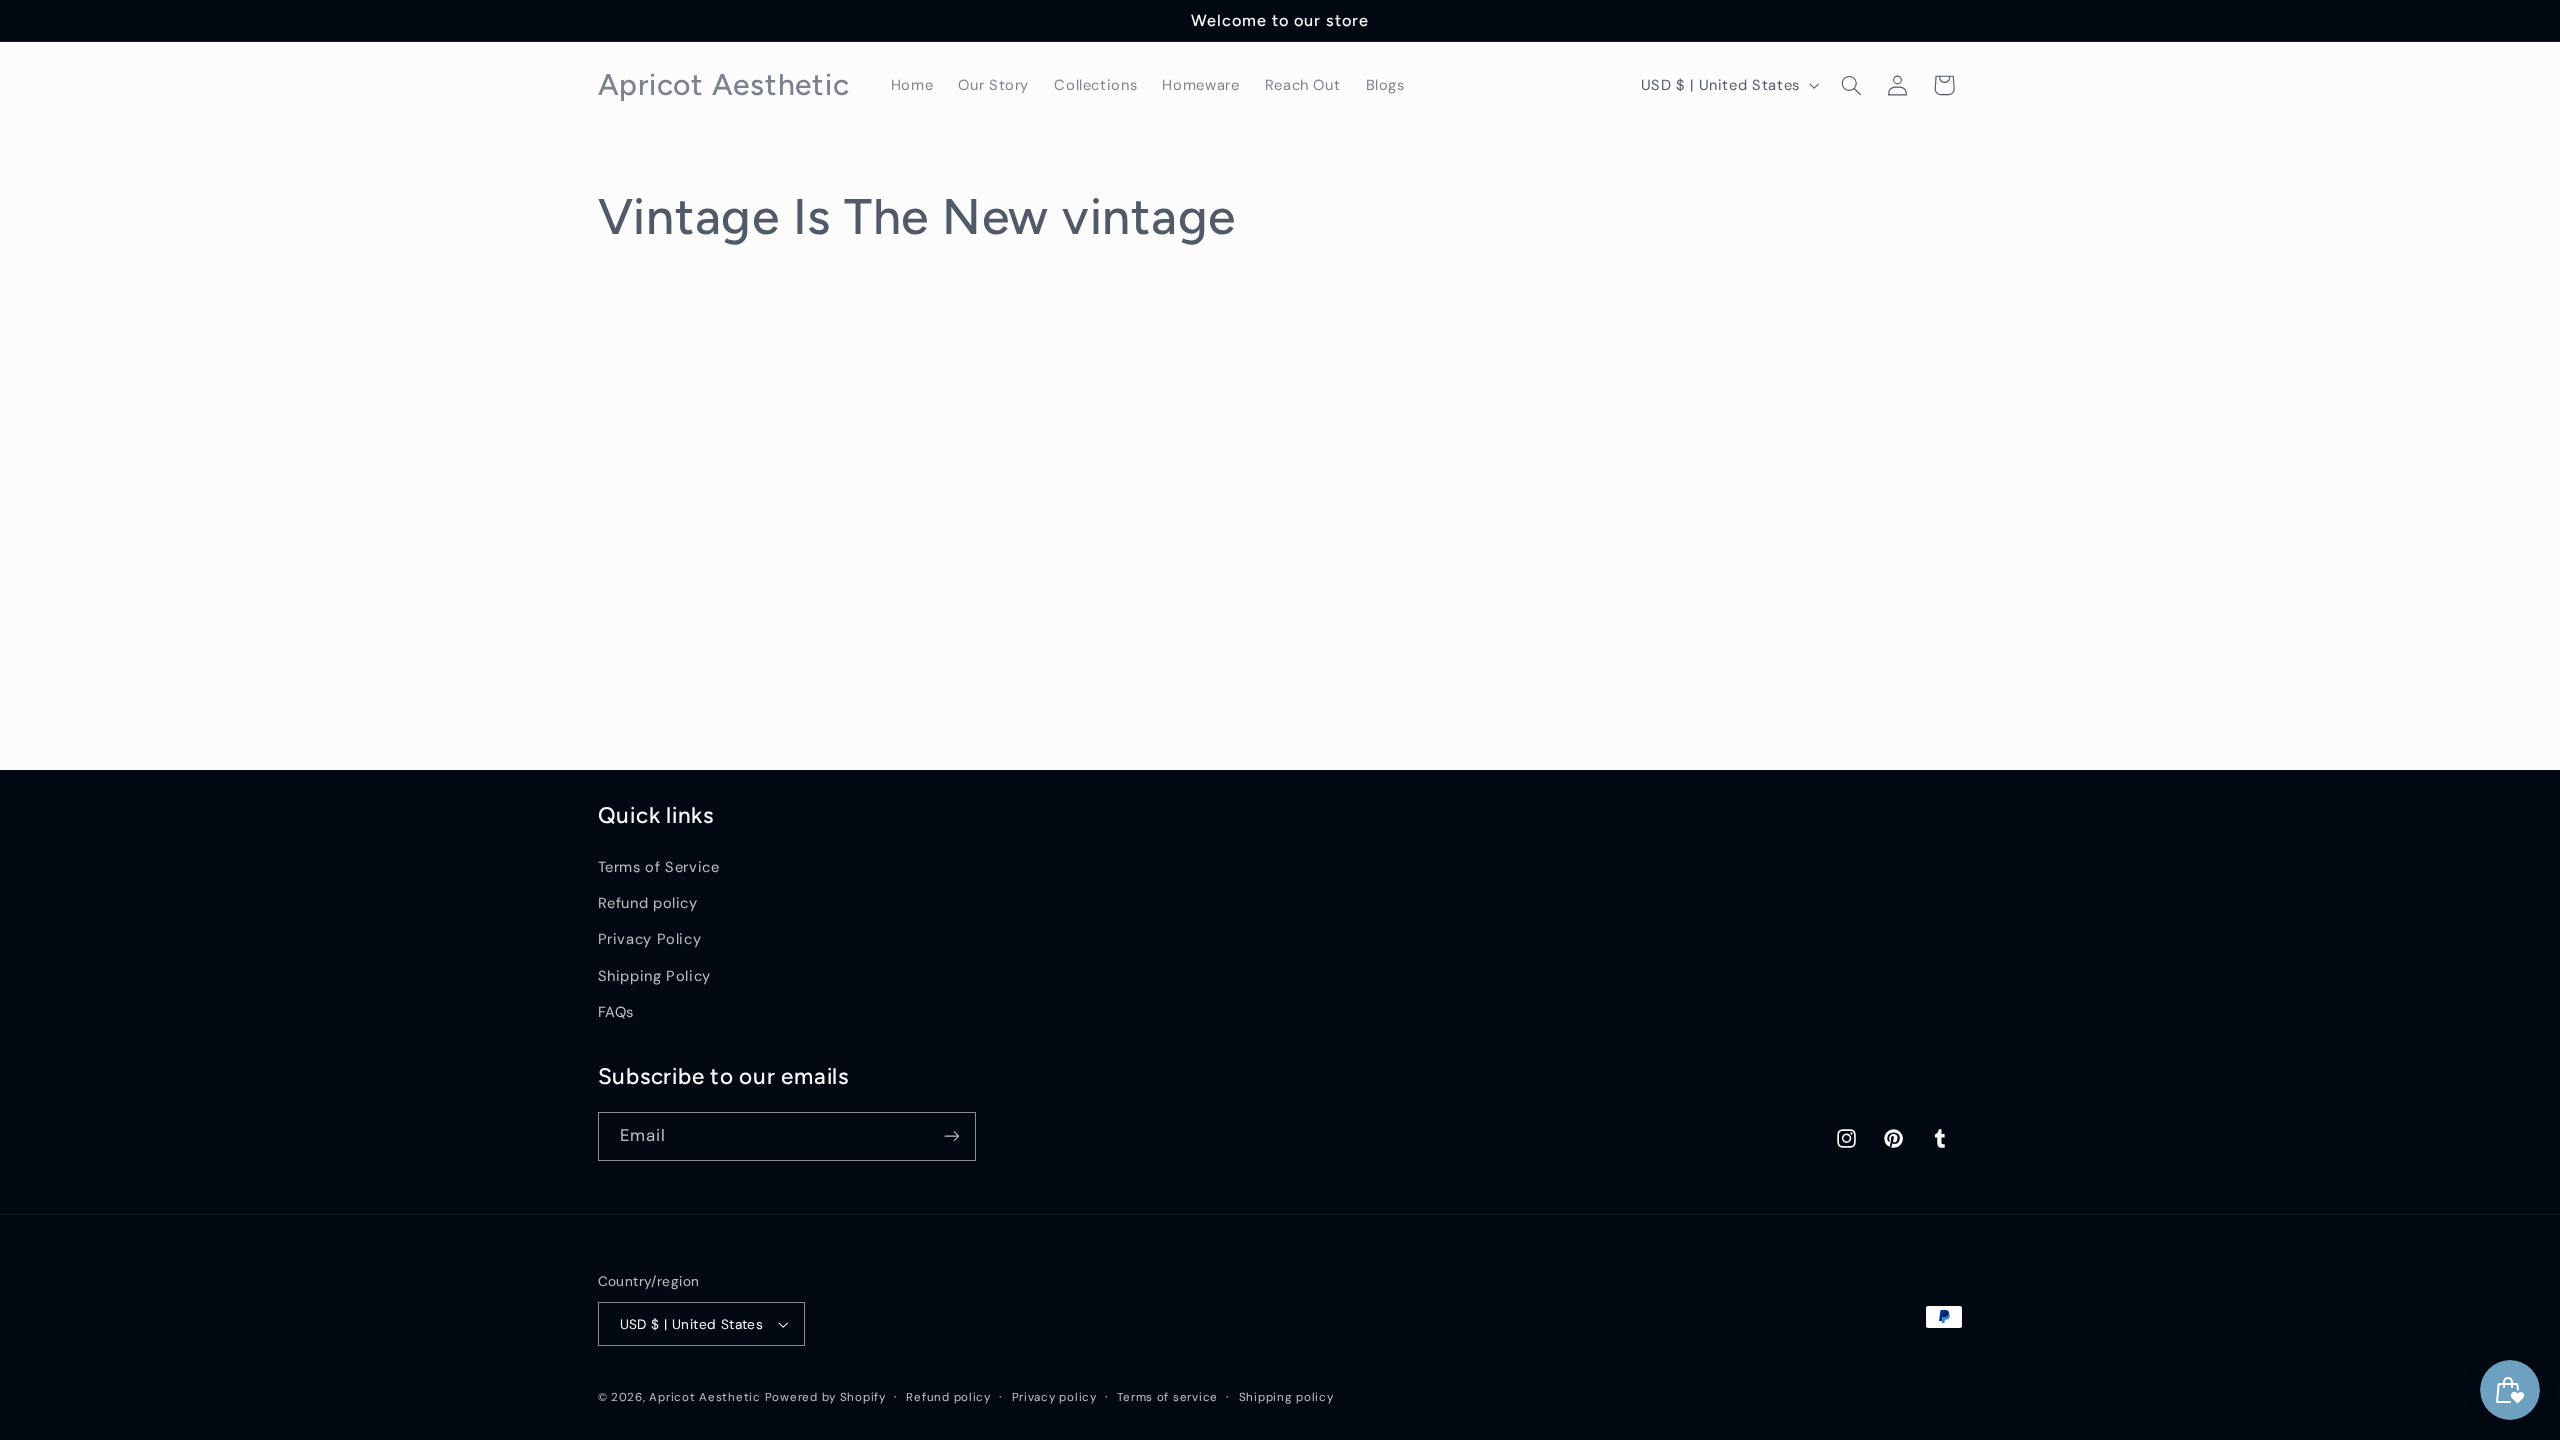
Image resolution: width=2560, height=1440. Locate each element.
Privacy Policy (650, 939)
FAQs (616, 1012)
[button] (1851, 85)
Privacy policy (1054, 1397)
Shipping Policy (654, 976)
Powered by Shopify (825, 1397)
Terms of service (1167, 1397)
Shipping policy (1286, 1397)
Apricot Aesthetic (705, 1397)
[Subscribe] (951, 1136)
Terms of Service (659, 867)
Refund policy (648, 903)
